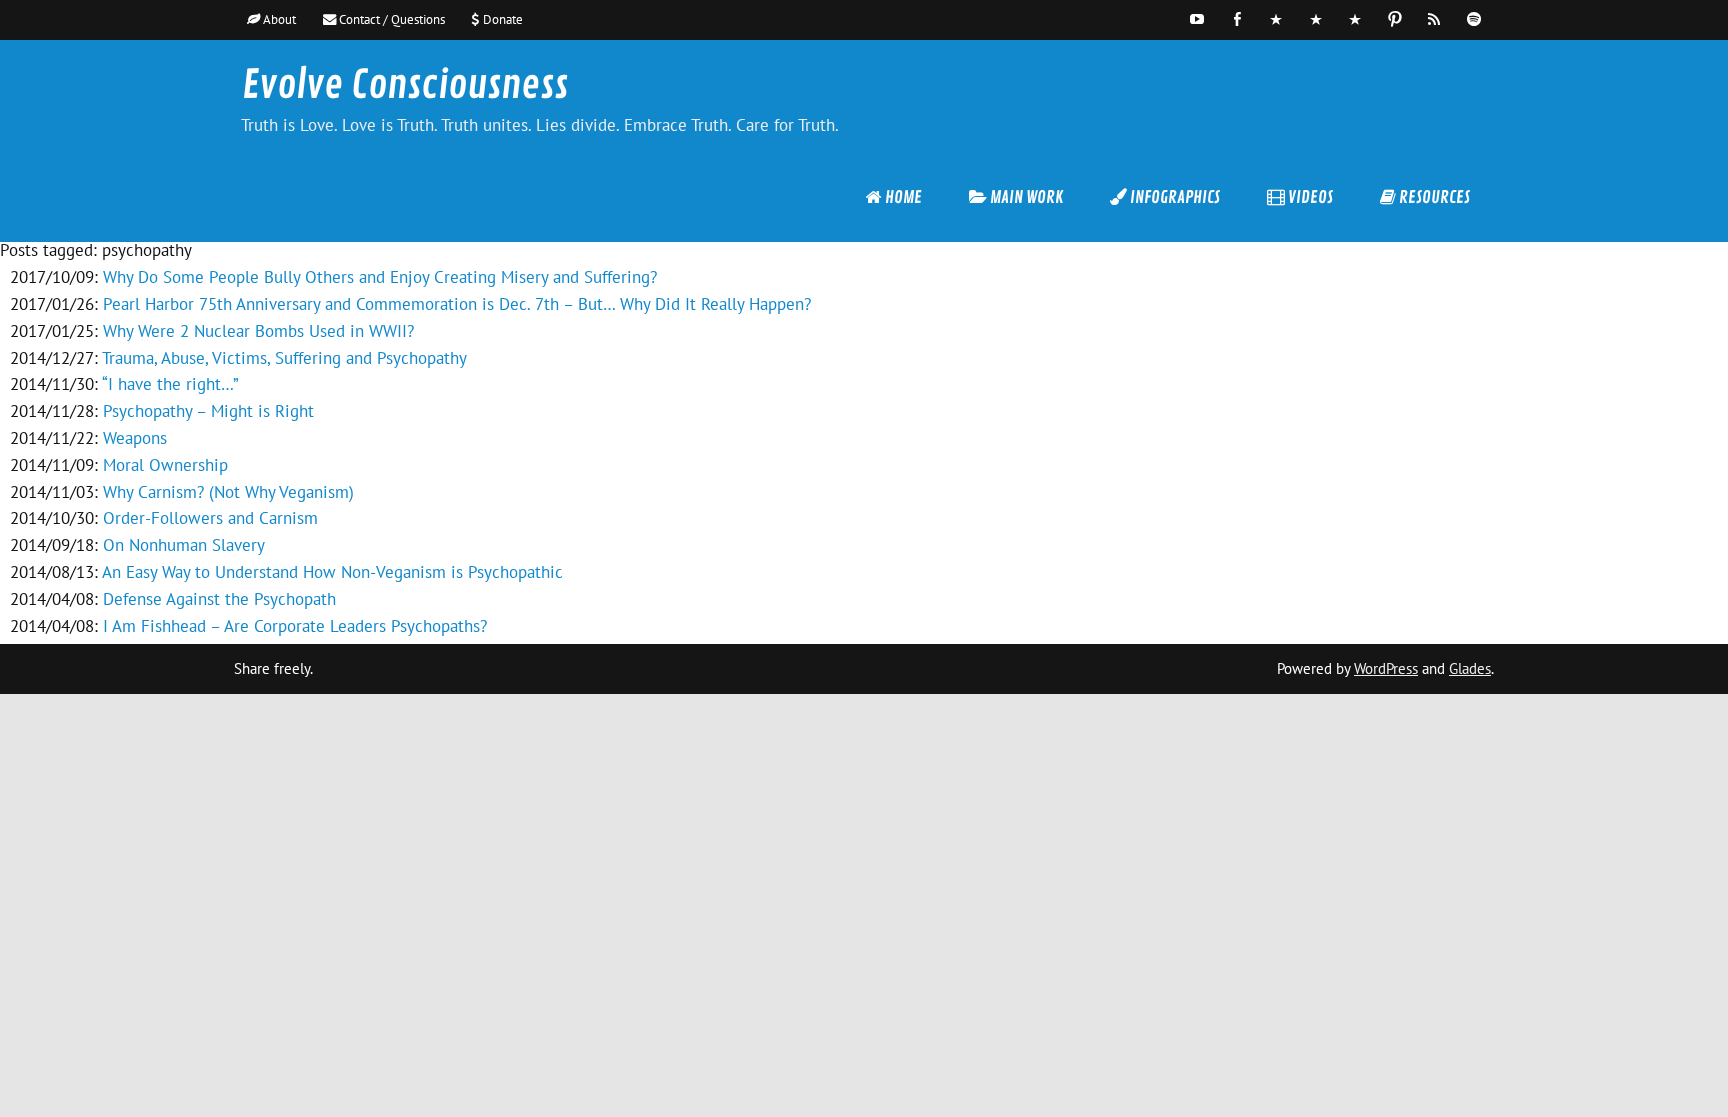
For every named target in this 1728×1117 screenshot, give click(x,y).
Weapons (135, 438)
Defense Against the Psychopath (219, 599)
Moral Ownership (165, 465)
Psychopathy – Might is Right (208, 411)
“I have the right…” (170, 384)
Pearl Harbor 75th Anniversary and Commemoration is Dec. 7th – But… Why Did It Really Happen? (457, 304)
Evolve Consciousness (405, 85)
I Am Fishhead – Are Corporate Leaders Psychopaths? (295, 626)
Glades (1470, 668)
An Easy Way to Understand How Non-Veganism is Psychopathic (332, 572)
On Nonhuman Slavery (184, 545)
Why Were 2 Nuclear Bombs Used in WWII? (258, 331)
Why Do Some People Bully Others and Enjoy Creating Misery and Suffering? (380, 277)
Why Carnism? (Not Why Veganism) (228, 492)
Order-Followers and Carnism (210, 518)
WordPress (1386, 668)
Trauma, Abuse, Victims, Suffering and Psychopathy (284, 358)
